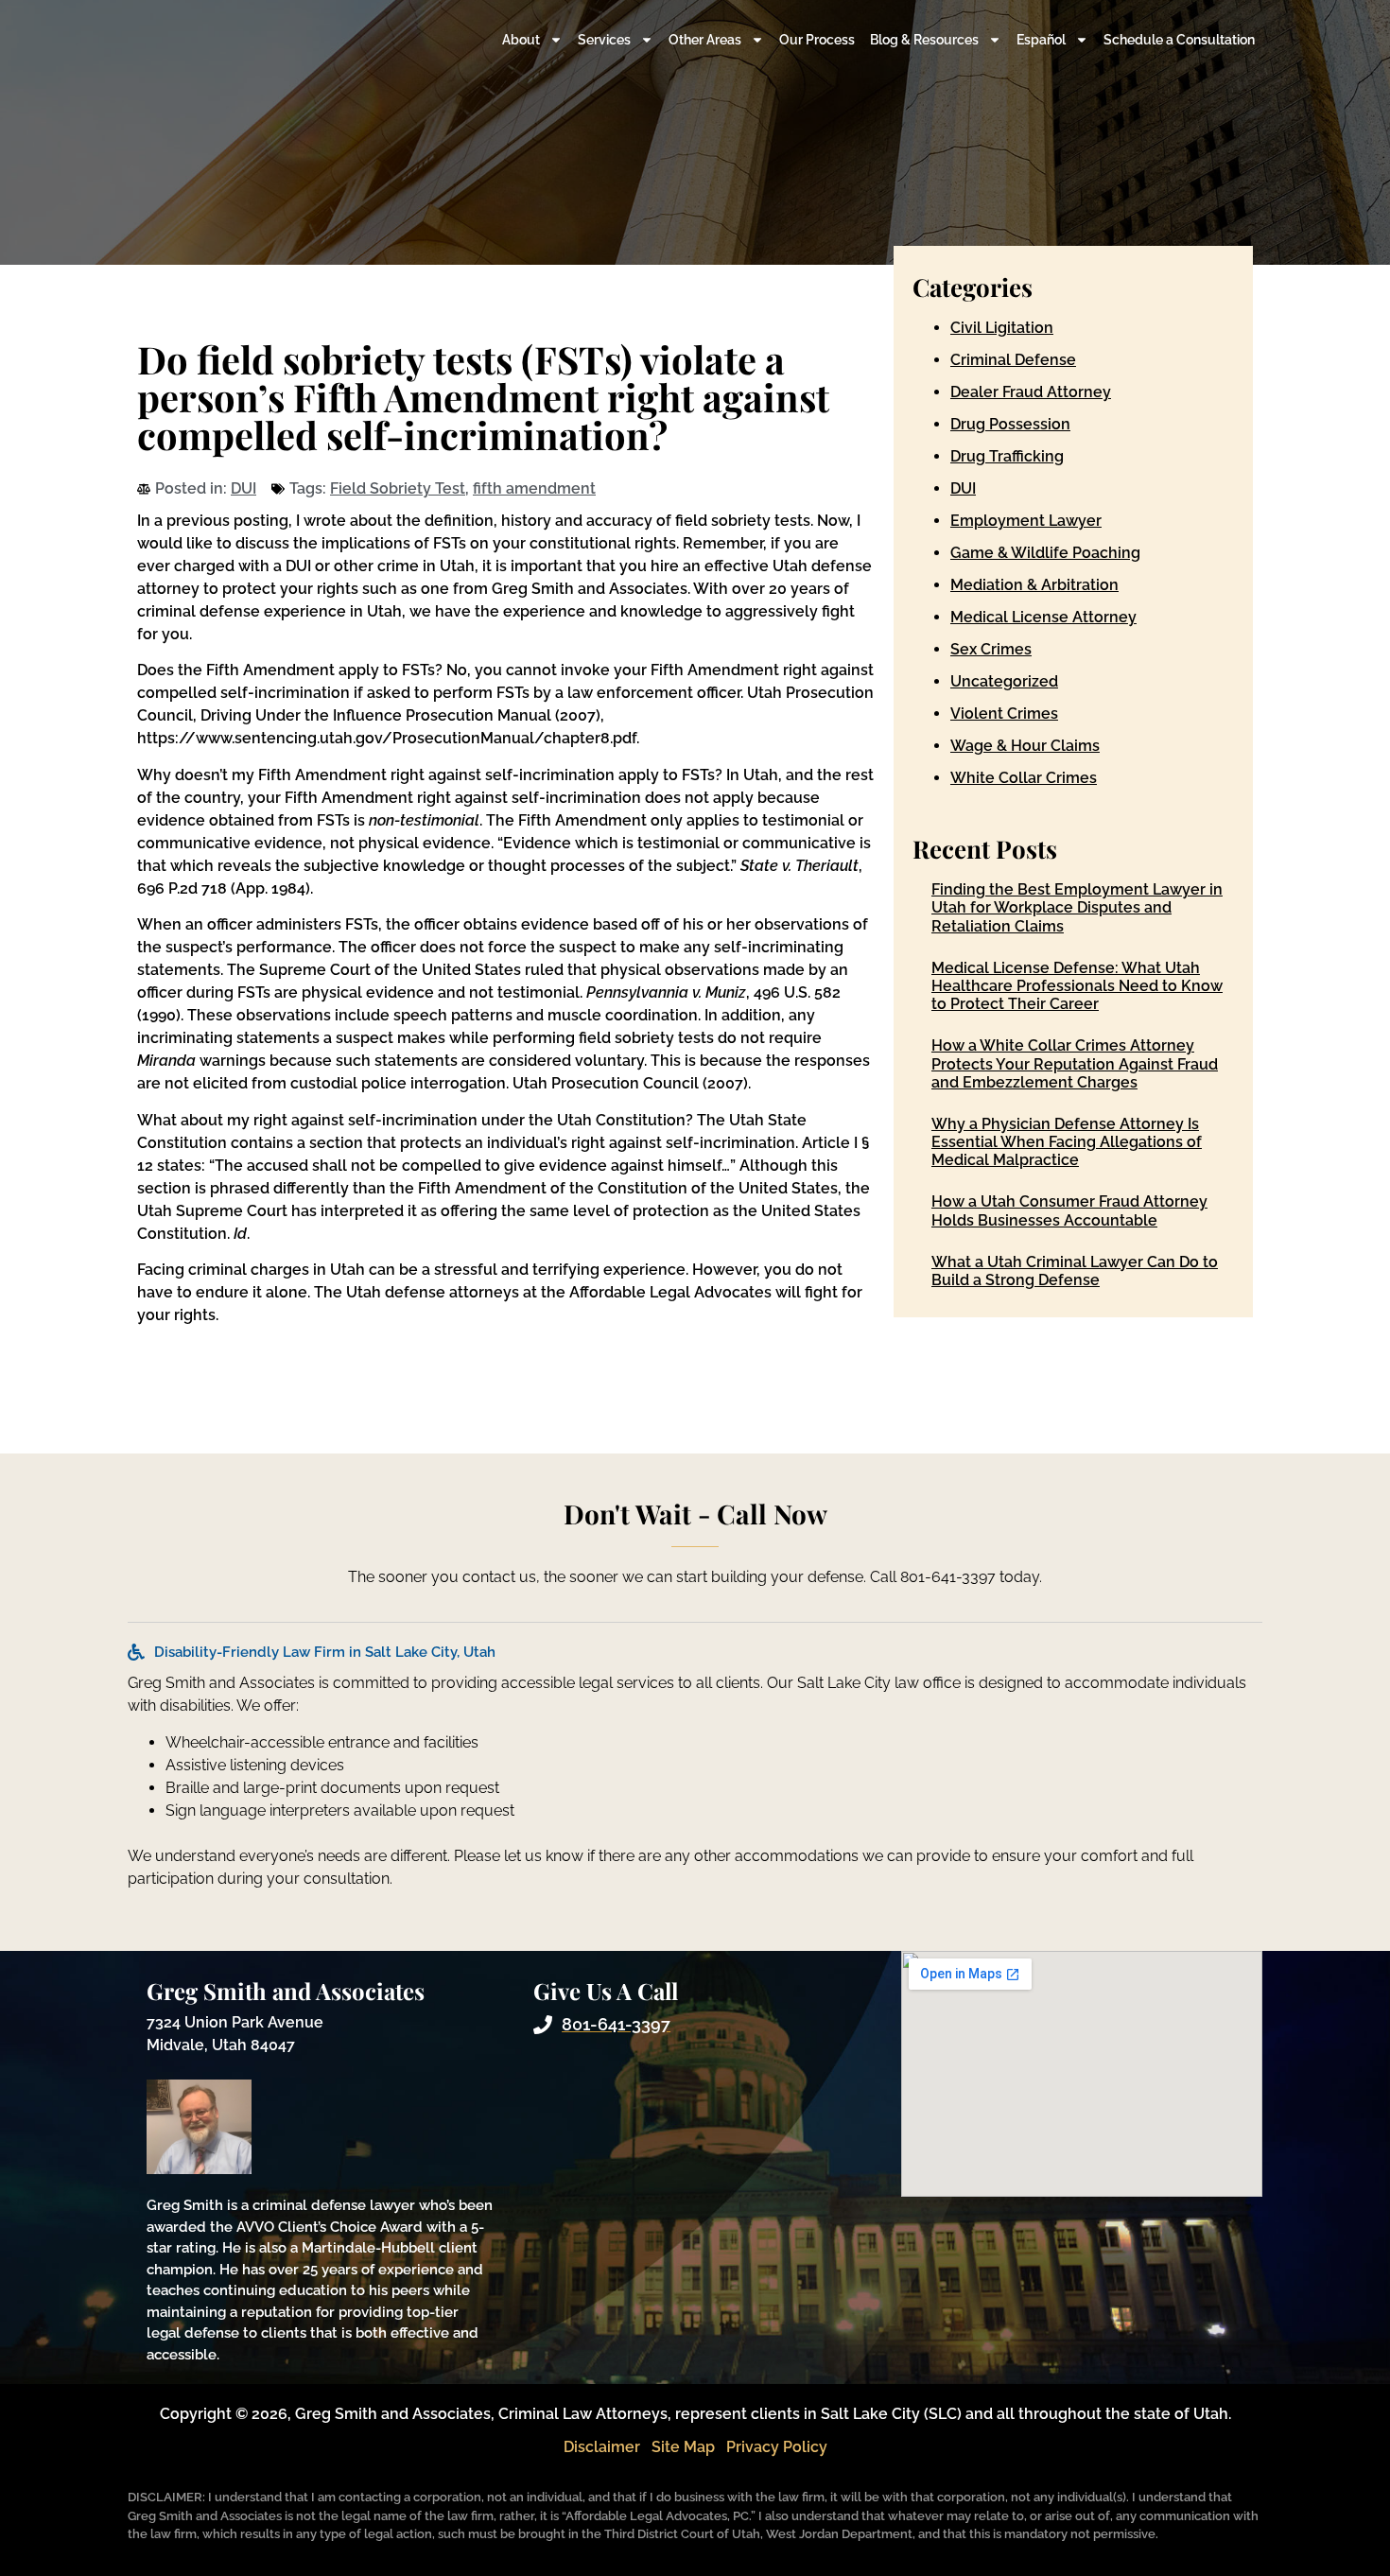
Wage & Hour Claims (1025, 746)
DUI (243, 488)
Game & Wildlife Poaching (1045, 553)
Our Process (817, 40)
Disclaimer (602, 2447)
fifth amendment (534, 488)
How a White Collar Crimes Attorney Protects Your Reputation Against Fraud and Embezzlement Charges (1075, 1063)
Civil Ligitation (1002, 328)
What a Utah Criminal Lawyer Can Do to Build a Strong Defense (1075, 1271)
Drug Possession (1010, 424)
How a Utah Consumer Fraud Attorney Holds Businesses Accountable (1069, 1210)
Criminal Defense (1013, 360)
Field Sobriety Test (398, 488)
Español (1041, 40)
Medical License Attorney (1043, 617)
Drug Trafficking (1007, 456)
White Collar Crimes (1024, 778)
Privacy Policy (777, 2447)
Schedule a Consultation (1179, 40)
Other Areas (705, 40)
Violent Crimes (1004, 714)
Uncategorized (1004, 681)
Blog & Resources (924, 40)
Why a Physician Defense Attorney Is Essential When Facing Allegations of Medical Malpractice (1067, 1142)
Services (604, 40)
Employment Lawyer (1026, 521)
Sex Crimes (991, 649)
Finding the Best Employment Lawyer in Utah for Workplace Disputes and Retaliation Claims (1077, 907)
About (521, 40)
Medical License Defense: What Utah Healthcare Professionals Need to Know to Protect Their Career (1077, 986)
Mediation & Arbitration (1034, 585)
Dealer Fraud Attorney (1031, 392)
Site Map (683, 2447)
